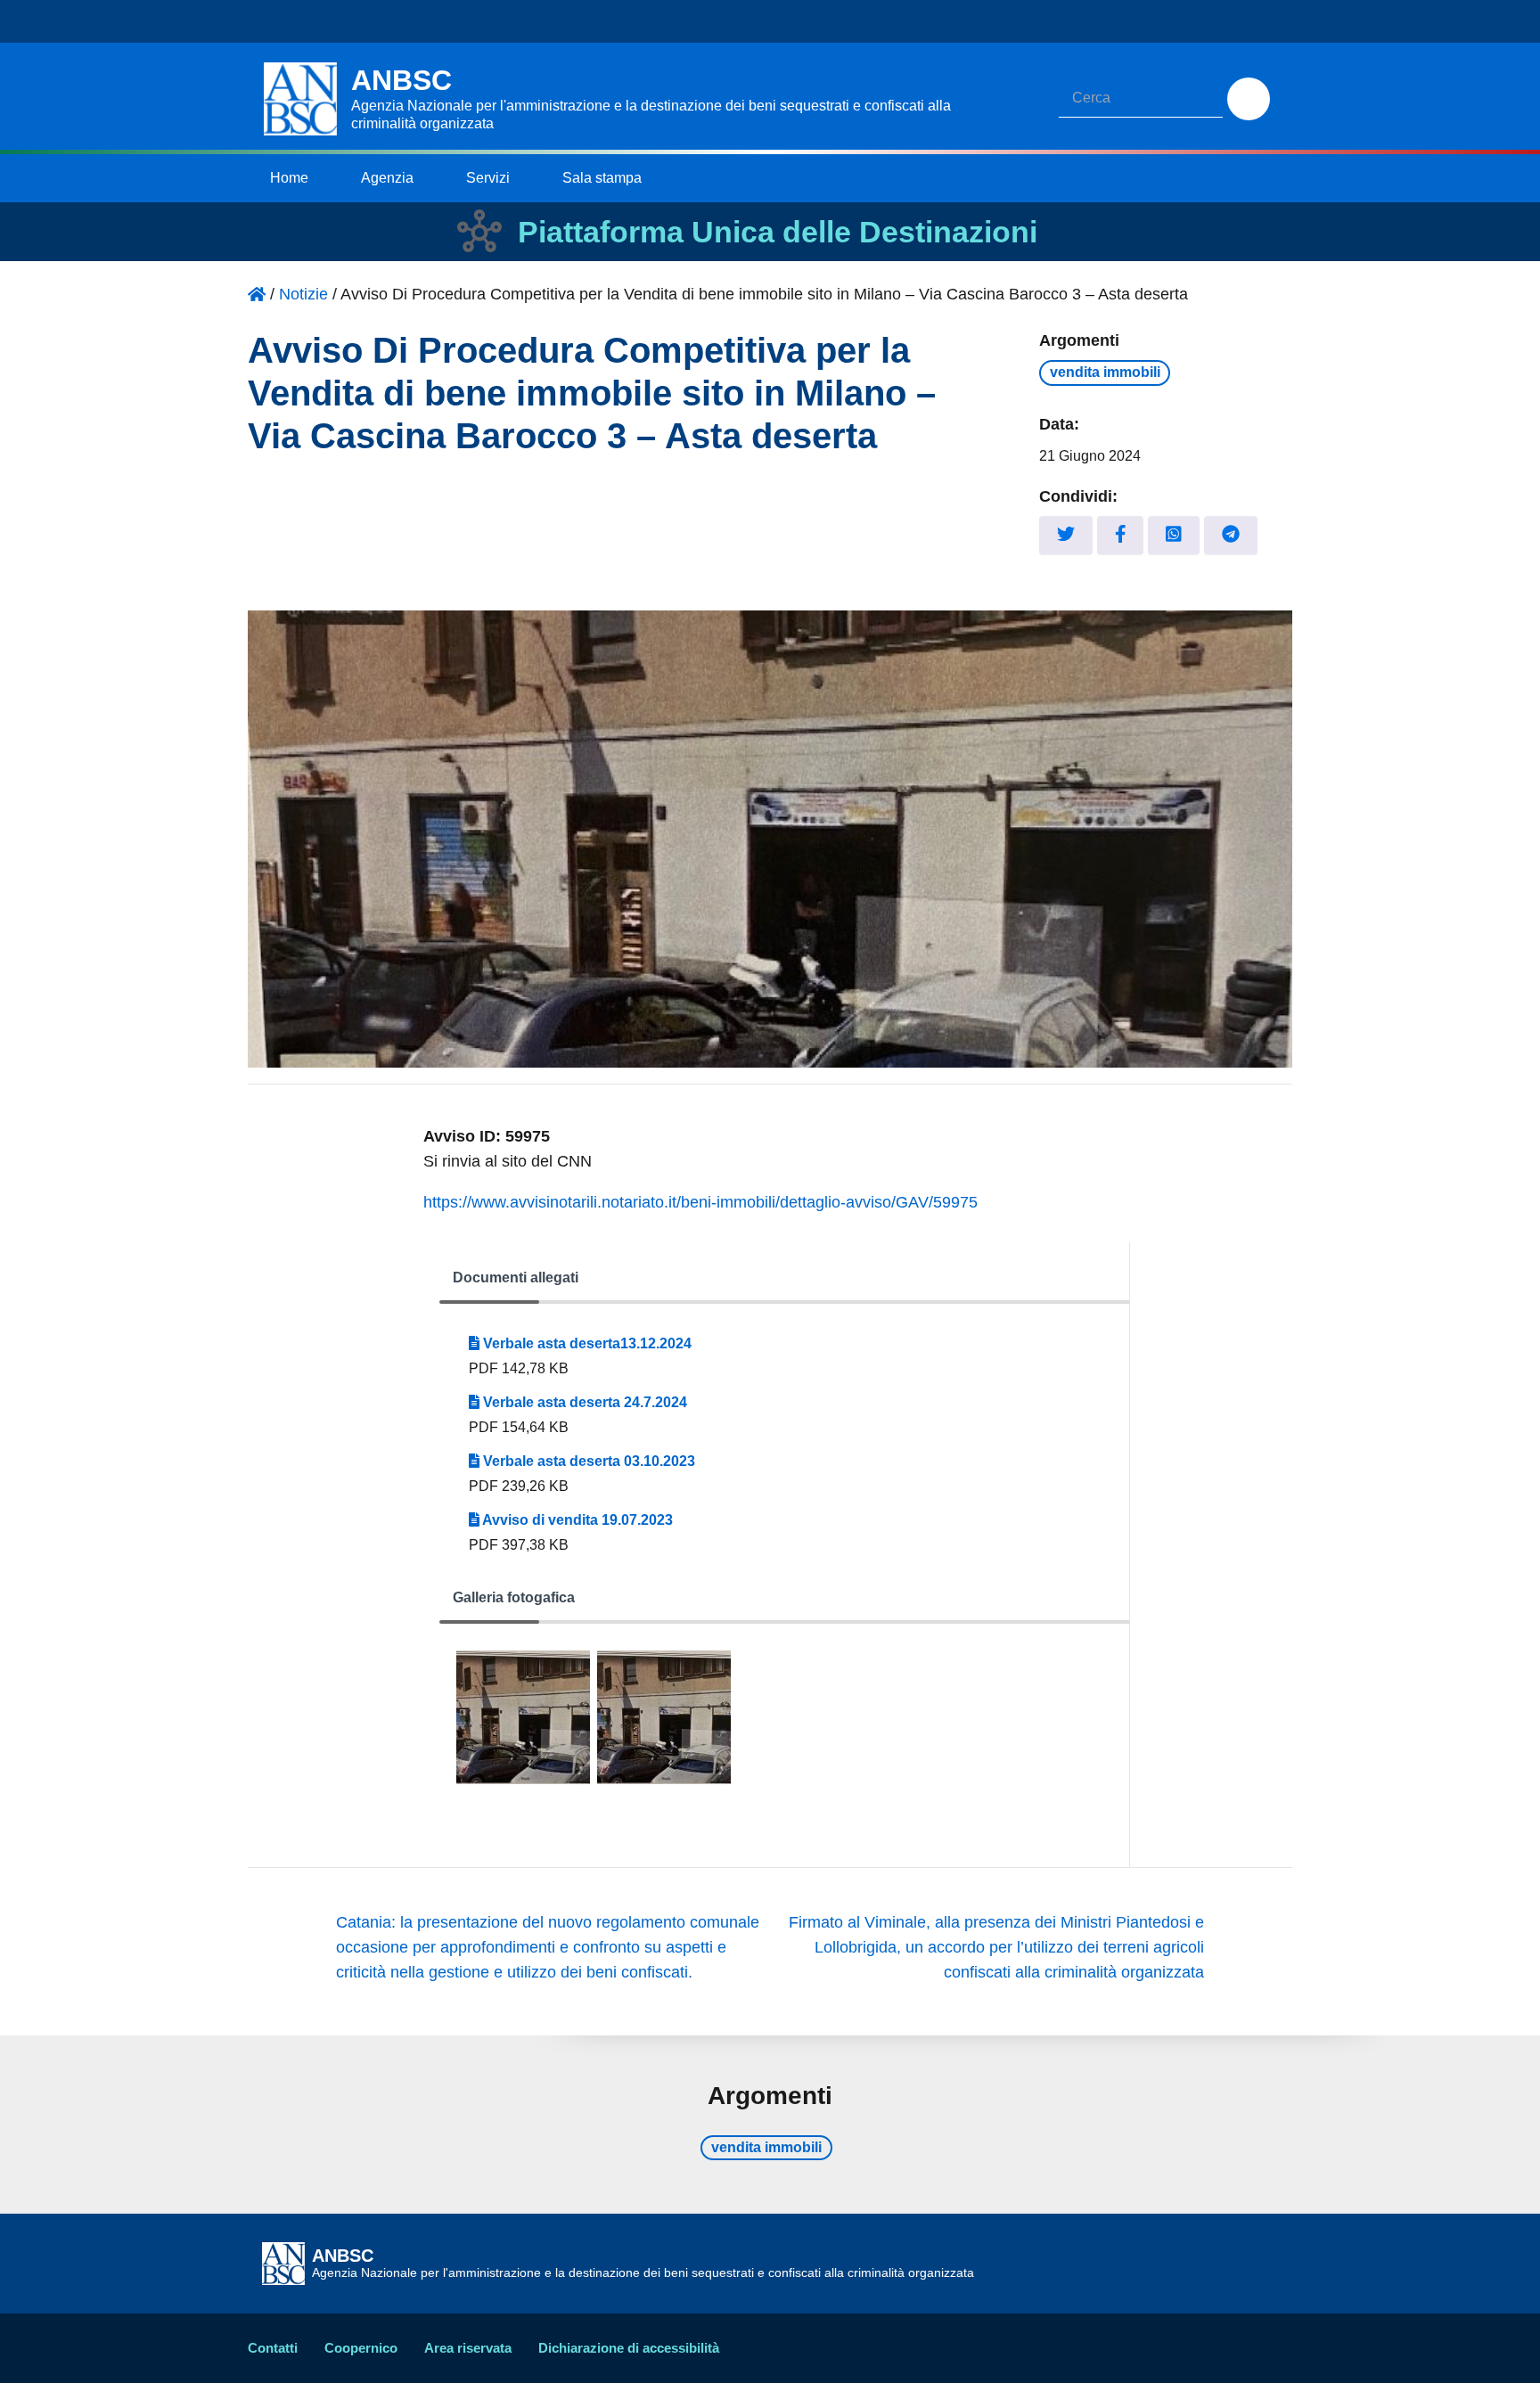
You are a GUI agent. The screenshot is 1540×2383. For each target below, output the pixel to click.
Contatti (273, 2348)
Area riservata (468, 2348)
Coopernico (361, 2348)
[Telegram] (1231, 535)
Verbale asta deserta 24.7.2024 (583, 1402)
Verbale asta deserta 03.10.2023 (587, 1461)
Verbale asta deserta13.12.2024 (586, 1343)
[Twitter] (1066, 535)
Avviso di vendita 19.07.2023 (576, 1520)
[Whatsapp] (1174, 535)
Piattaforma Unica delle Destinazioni (778, 232)
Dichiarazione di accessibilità (629, 2348)
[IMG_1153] (664, 1717)
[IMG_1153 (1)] (523, 1717)
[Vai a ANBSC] (257, 294)
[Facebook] (1121, 535)
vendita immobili (1105, 372)
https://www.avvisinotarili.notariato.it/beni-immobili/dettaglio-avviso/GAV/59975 (700, 1202)
